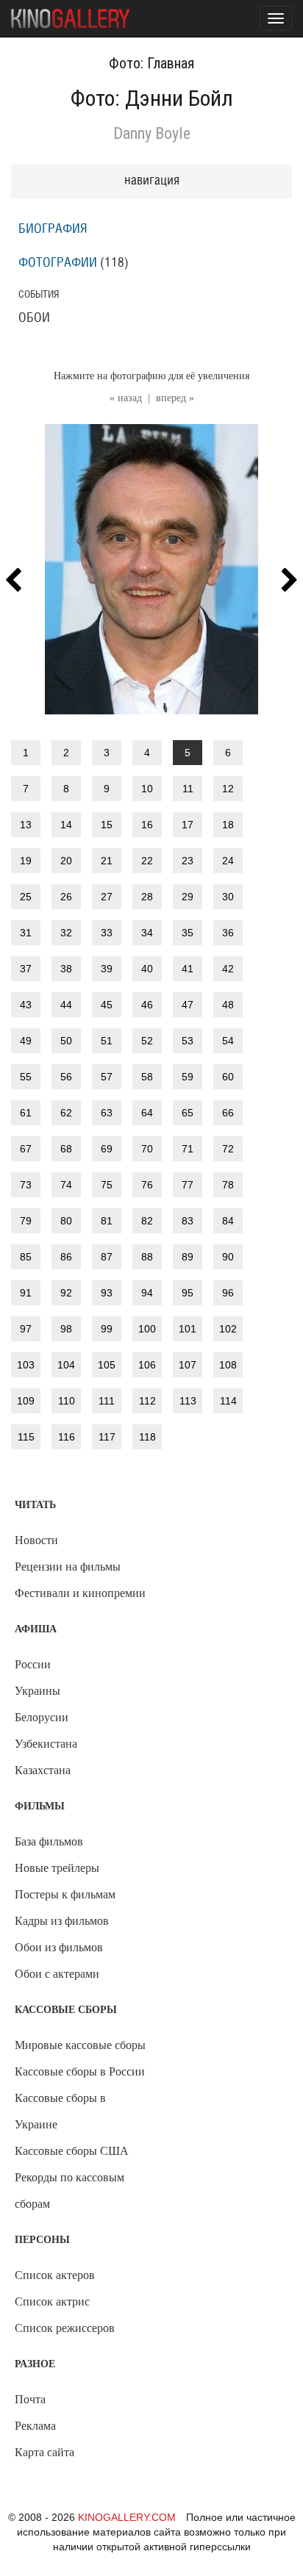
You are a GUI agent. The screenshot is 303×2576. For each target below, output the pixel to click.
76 (147, 1185)
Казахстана (43, 1770)
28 (147, 897)
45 (107, 1005)
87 (107, 1257)
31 (26, 933)
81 (107, 1221)
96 (228, 1293)
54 (228, 1041)
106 (147, 1365)
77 (188, 1185)
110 (67, 1401)
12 (228, 789)
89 (188, 1257)
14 (66, 825)
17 (188, 825)
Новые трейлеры (57, 1868)
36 (228, 933)
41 (188, 969)
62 (66, 1113)
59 (188, 1077)
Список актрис (52, 2301)
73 (26, 1185)
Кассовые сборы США (72, 2151)
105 (107, 1365)
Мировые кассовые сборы (80, 2045)
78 (228, 1185)
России (33, 1664)
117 (107, 1437)
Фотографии (58, 263)
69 (107, 1149)
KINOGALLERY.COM (127, 2517)
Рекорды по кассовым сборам (69, 2191)
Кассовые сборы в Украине (60, 2111)
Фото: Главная (151, 63)
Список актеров (55, 2275)
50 (66, 1041)
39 (107, 969)
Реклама (35, 2426)
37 (26, 969)
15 (107, 825)
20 (66, 861)
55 (26, 1077)
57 (107, 1077)
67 (26, 1149)
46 (147, 1005)
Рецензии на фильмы (68, 1567)
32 (66, 933)
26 (66, 897)
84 (228, 1221)
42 (228, 969)
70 (147, 1149)
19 (26, 861)
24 (228, 861)
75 (107, 1185)
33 (107, 933)
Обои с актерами (57, 1974)
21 (107, 861)
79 (26, 1221)
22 (147, 861)
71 (188, 1149)
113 (188, 1401)
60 (228, 1077)
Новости (36, 1540)
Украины (38, 1691)
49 (26, 1041)
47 (188, 1005)
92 (66, 1293)
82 (147, 1221)
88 (147, 1257)
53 (188, 1041)
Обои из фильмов (59, 1947)
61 (26, 1113)
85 (26, 1257)
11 (188, 789)
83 (188, 1221)
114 (228, 1401)
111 (107, 1401)
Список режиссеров (65, 2328)
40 (147, 969)
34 (147, 933)
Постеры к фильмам (65, 1894)
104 (66, 1365)
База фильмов (49, 1841)
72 (228, 1149)
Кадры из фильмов (62, 1921)
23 (188, 861)
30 (228, 897)
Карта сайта (44, 2452)
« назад (126, 398)
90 (228, 1257)
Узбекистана (46, 1744)
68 (66, 1149)
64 (147, 1113)
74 (66, 1185)
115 (26, 1437)
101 (188, 1329)
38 (66, 969)
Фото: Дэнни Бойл (152, 98)
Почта (30, 2399)
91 (26, 1293)
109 (26, 1401)
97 (26, 1329)
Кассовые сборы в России (80, 2071)
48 (228, 1005)
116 (67, 1437)
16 (147, 825)
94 (147, 1293)
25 (26, 897)
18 (228, 825)
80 (66, 1221)
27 (107, 897)
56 (66, 1077)
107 (188, 1365)
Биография (53, 229)
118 (147, 1437)
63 (107, 1113)
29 (188, 897)
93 (107, 1293)
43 (26, 1005)
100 (147, 1329)
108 (228, 1365)
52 (147, 1041)
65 (188, 1113)
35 (188, 933)
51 (107, 1041)
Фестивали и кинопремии (80, 1593)
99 (107, 1329)
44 (66, 1005)
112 (147, 1401)
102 (228, 1329)
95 (188, 1293)
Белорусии (42, 1717)
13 (26, 825)
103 (26, 1365)
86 (66, 1257)
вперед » (175, 398)
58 (147, 1077)
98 (66, 1329)
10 (147, 789)
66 (228, 1113)
